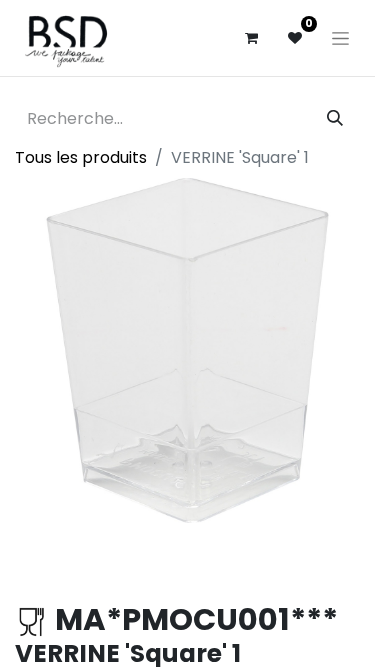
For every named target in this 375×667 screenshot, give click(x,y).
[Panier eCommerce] (251, 38)
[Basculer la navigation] (340, 38)
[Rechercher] (335, 119)
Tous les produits (81, 157)
